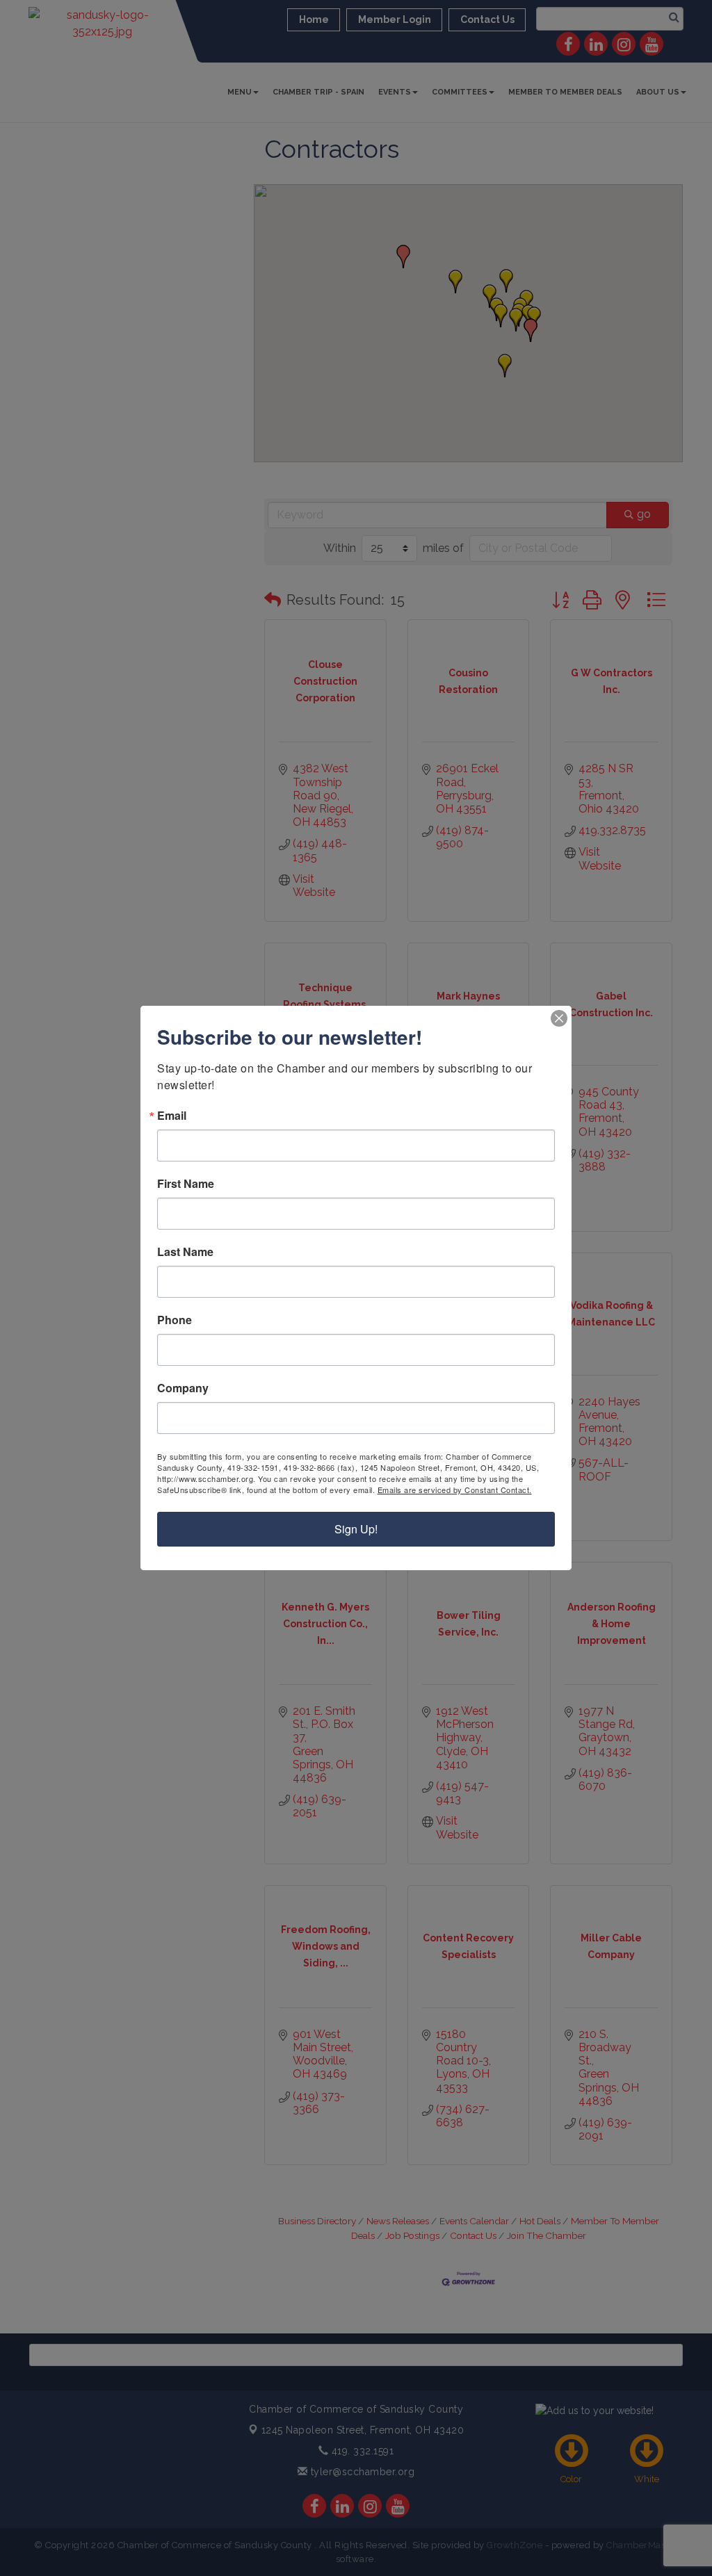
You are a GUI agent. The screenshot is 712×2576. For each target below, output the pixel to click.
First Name (186, 1184)
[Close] (559, 1018)
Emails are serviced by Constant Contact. (455, 1490)
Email (172, 1116)
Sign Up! (356, 1529)
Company (183, 1388)
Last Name (185, 1252)
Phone (175, 1320)
